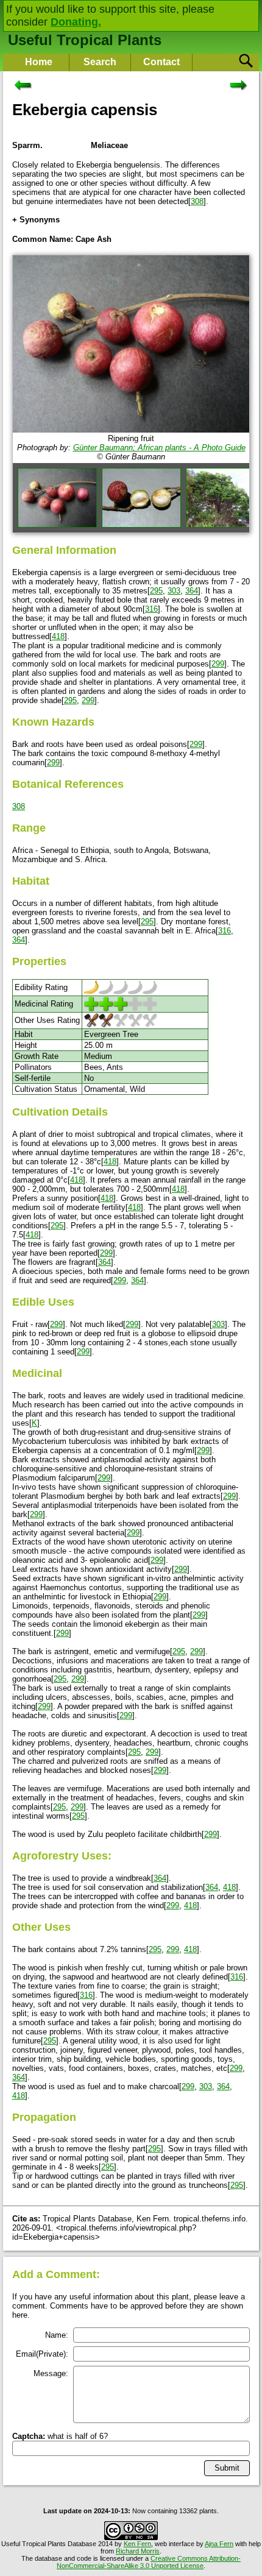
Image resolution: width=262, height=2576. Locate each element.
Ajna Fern (219, 2544)
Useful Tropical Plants (85, 40)
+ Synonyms (36, 220)
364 (192, 591)
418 (58, 636)
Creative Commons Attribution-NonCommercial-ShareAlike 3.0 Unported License (149, 2562)
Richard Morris (138, 2551)
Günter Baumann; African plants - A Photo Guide (159, 448)
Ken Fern (137, 2544)
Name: (57, 2335)
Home (39, 62)
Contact (161, 62)
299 (218, 664)
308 (197, 201)
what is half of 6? (60, 2436)
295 (156, 591)
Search (100, 62)
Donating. (76, 22)
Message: (51, 2373)
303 (174, 591)
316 (151, 609)
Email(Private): (42, 2354)
